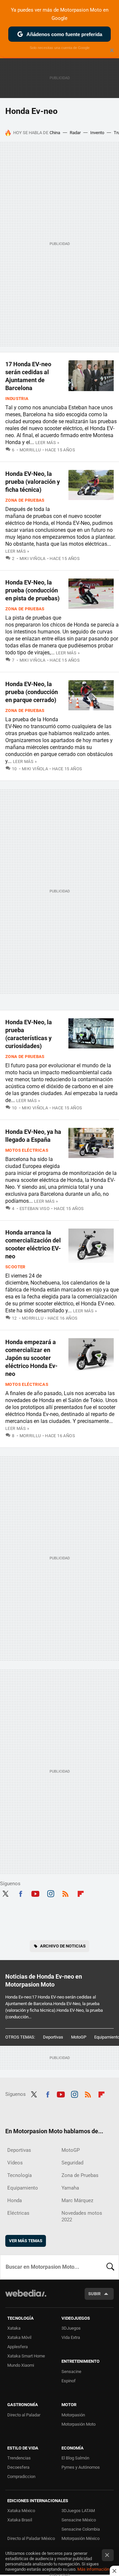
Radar (75, 133)
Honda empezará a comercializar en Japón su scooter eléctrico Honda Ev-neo (31, 1358)
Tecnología (20, 2175)
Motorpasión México (80, 2538)
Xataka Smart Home (26, 2356)
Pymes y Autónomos (81, 2467)
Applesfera (18, 2347)
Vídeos (15, 2163)
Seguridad (72, 2163)
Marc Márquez (77, 2200)
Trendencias (19, 2458)
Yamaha (70, 2188)
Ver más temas (26, 2241)
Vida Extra (71, 2337)
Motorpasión (73, 2415)
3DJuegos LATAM (78, 2511)
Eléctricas (18, 2213)
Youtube (35, 1893)
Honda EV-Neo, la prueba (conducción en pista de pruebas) (32, 590)
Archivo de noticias (63, 1946)
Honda (15, 2200)
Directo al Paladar (24, 2415)
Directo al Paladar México (31, 2538)
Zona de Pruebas (25, 500)
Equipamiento (23, 2188)
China (55, 133)
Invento (97, 133)
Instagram (51, 1893)
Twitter (5, 1893)
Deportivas (53, 2037)
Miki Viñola (33, 558)
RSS (65, 1893)
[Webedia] (26, 2298)
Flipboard (81, 1893)
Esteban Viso (35, 1209)
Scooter (15, 1267)
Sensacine (71, 2372)
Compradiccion (21, 2476)
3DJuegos (71, 2328)
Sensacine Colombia (81, 2529)
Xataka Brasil (20, 2520)
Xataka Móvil (19, 2337)
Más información (93, 2569)
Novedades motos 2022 (82, 2216)
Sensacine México (79, 2520)
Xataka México (21, 2511)
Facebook (20, 1893)
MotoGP (79, 2037)
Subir (94, 2294)
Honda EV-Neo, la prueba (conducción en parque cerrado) (32, 692)
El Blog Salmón (75, 2458)
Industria (17, 399)
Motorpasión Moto (79, 2424)
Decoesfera (18, 2467)
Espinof (69, 2381)
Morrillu (30, 450)
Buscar (110, 2267)
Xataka (14, 2328)
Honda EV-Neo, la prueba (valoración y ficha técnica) (33, 482)
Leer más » (47, 443)
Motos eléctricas (27, 1150)
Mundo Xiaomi (21, 2365)
